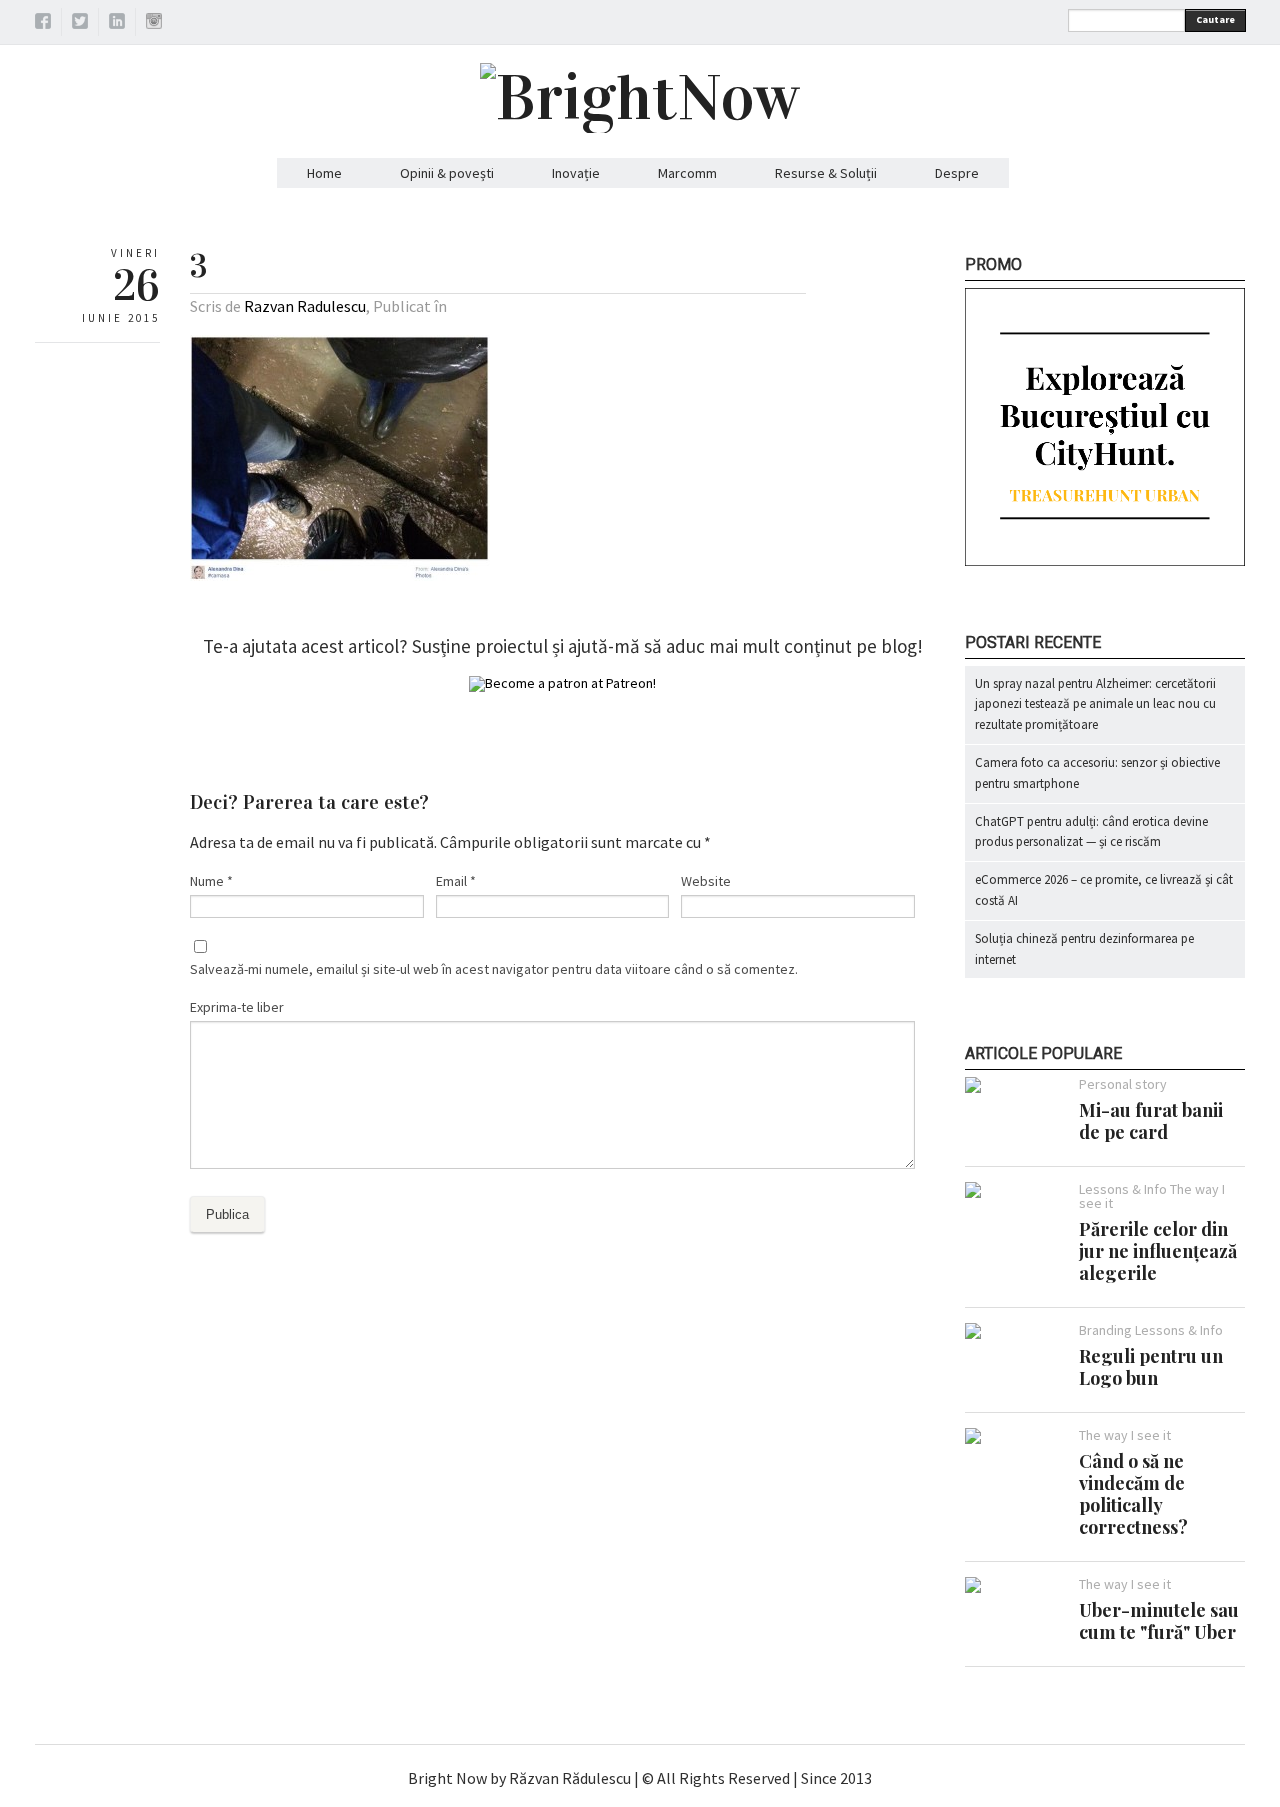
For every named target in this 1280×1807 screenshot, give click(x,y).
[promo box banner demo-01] (1105, 561)
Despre (957, 173)
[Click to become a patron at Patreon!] (562, 683)
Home (324, 173)
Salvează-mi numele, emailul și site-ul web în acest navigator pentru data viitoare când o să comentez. (494, 969)
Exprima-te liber (237, 1007)
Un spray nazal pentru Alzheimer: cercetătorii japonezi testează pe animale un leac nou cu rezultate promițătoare (1095, 704)
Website (706, 881)
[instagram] (154, 24)
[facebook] (43, 24)
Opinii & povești (447, 173)
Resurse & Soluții (826, 173)
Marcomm (687, 173)
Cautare (1215, 19)
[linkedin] (117, 24)
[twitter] (80, 24)
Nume (211, 881)
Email (456, 881)
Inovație (576, 173)
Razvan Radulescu (305, 306)
